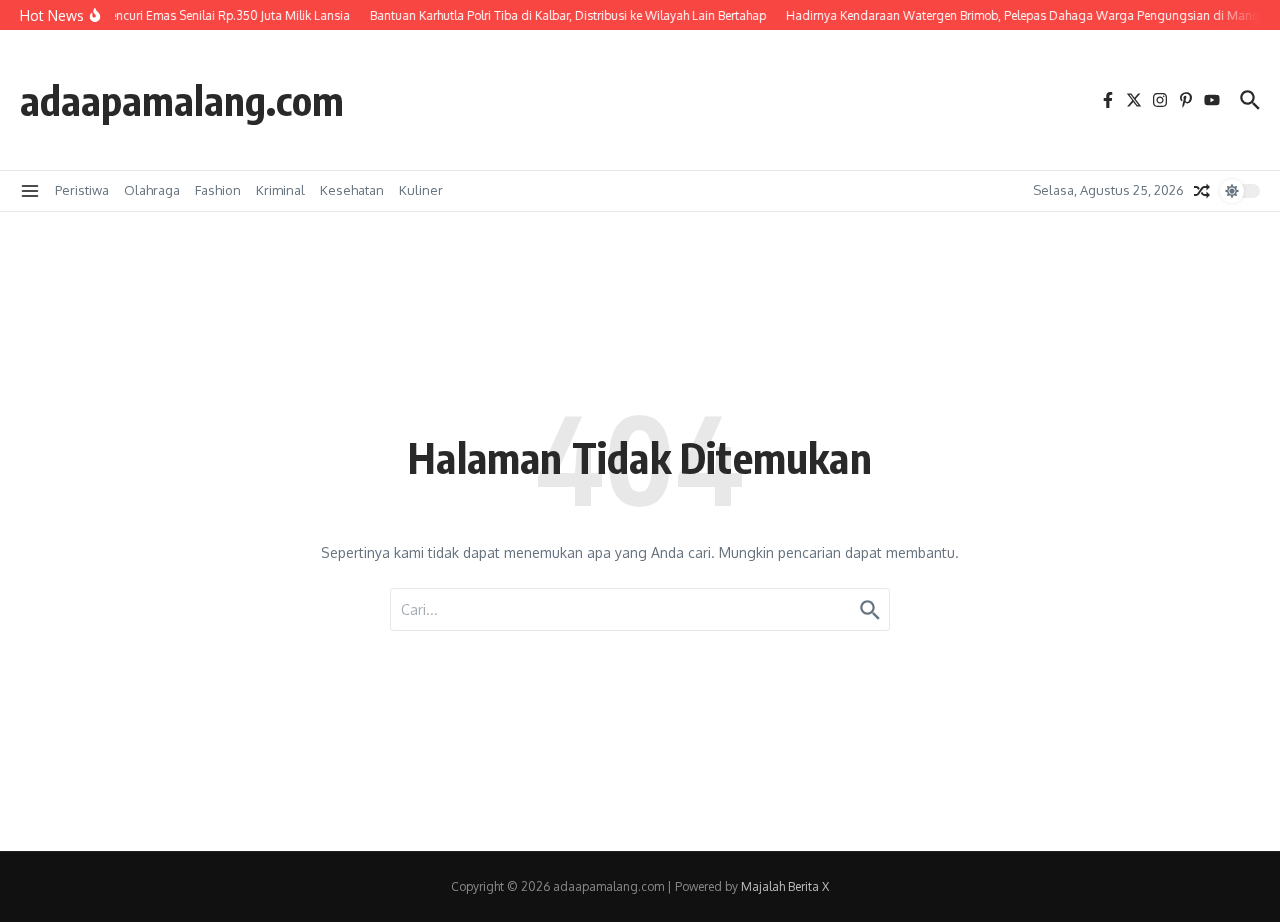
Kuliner (421, 190)
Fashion (218, 190)
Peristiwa (82, 190)
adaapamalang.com (182, 100)
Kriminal (280, 190)
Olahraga (152, 190)
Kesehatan (352, 190)
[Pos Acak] (1202, 191)
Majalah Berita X (785, 886)
